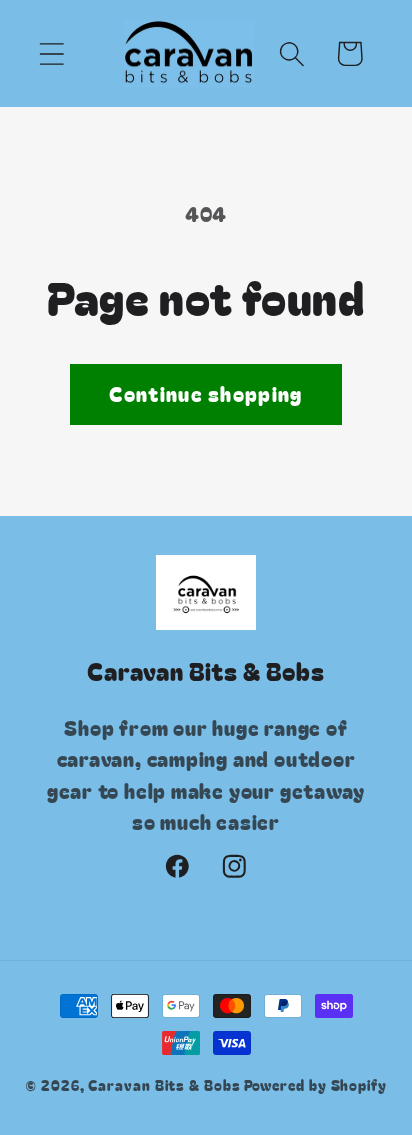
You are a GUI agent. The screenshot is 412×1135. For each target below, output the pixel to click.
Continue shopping (205, 393)
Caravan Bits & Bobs (164, 1084)
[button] (51, 53)
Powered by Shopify (315, 1084)
